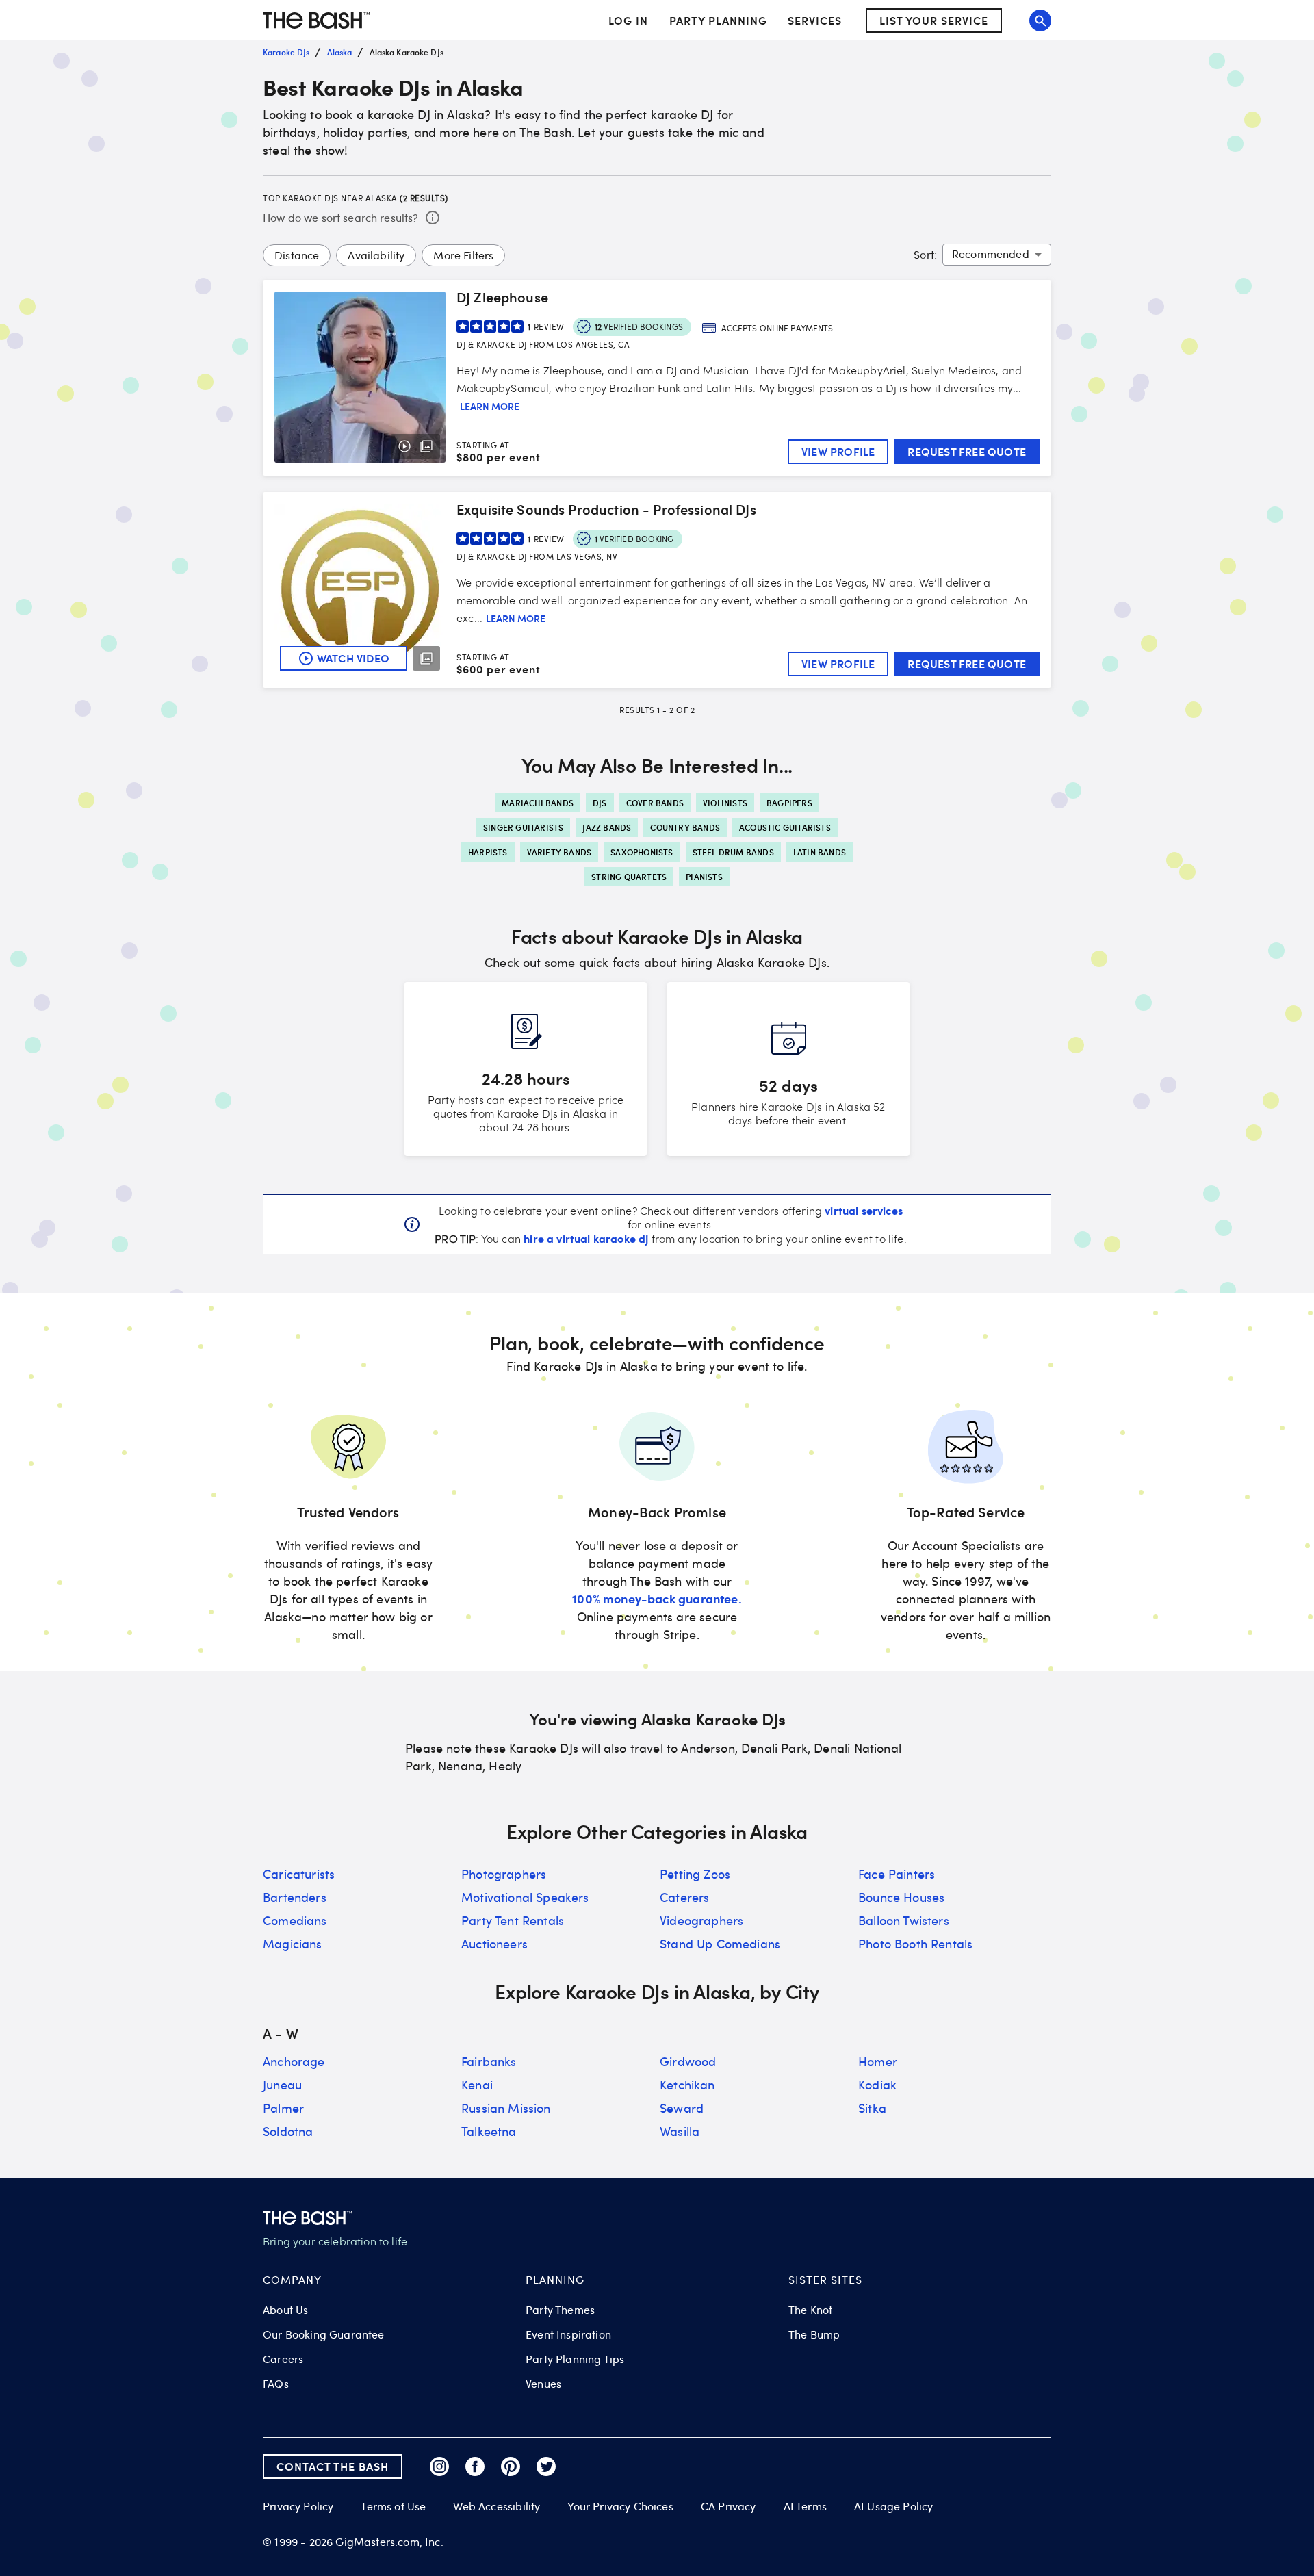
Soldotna (288, 2131)
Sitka (872, 2108)
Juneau (282, 2085)
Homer (878, 2061)
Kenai (477, 2085)
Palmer (283, 2108)
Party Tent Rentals (513, 1920)
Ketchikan (687, 2085)
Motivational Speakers (525, 1897)
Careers (283, 2359)
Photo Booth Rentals (915, 1944)
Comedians (295, 1920)
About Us (285, 2310)
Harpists (488, 852)
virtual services (864, 1210)
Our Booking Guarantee (324, 2334)
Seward (682, 2108)
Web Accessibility (497, 2506)
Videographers (701, 1920)
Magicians (293, 1944)
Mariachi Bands (538, 803)
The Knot (810, 2310)
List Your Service (934, 20)
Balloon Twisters (904, 1920)
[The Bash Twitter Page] (546, 2466)
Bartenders (295, 1897)
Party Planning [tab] (718, 20)
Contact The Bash (333, 2466)
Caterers (684, 1897)
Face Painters (897, 1874)
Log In (628, 21)
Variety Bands (559, 852)
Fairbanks (489, 2061)
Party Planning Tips (575, 2359)
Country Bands (685, 827)
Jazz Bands (607, 827)
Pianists (704, 877)
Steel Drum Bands (733, 852)
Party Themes (560, 2310)
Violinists (725, 803)
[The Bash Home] (316, 21)
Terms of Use (393, 2506)
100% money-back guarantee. (657, 1598)
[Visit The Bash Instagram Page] (439, 2466)
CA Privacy (729, 2506)
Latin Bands (820, 852)
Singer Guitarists (523, 827)
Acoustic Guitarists (785, 827)
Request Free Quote (967, 451)
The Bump (814, 2334)
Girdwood (688, 2061)
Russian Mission (506, 2108)
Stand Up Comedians (720, 1944)
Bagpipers (789, 803)
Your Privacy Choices (620, 2506)
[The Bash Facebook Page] (475, 2466)
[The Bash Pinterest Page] (511, 2466)
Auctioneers (494, 1944)
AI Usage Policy (894, 2506)
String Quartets (629, 877)
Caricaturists (299, 1874)
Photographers (504, 1874)
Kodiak (877, 2085)
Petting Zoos (695, 1874)
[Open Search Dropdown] (1040, 21)
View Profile (838, 451)
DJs (600, 803)
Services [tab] (815, 20)
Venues (543, 2384)
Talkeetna (489, 2131)
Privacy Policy (298, 2507)
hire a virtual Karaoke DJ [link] (586, 1238)
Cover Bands (655, 803)
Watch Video (353, 658)
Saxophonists (642, 852)
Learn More (490, 407)
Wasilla (680, 2131)
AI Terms (805, 2506)
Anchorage (294, 2061)
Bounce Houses (901, 1897)
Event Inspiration (568, 2334)
